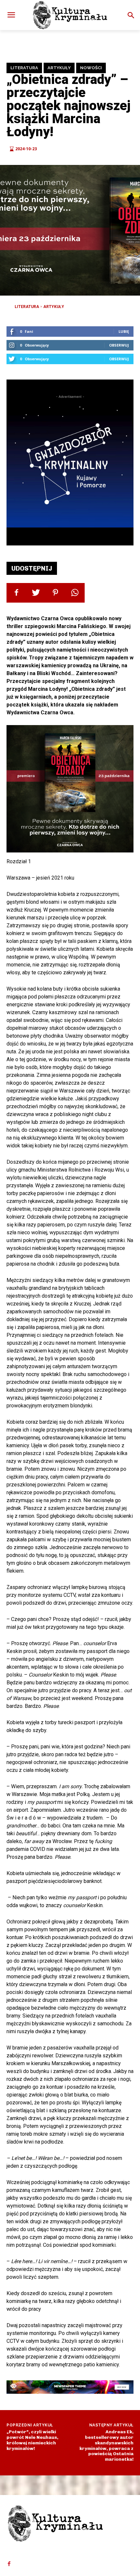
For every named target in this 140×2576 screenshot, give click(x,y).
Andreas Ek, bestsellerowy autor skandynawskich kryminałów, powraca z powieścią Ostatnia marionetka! (106, 2446)
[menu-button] (11, 15)
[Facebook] (16, 593)
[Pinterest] (55, 593)
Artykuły (59, 68)
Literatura (24, 68)
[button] (131, 15)
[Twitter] (36, 593)
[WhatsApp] (75, 593)
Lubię (124, 331)
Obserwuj (119, 345)
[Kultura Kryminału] (70, 15)
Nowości (91, 68)
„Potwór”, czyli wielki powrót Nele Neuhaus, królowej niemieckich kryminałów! (32, 2440)
